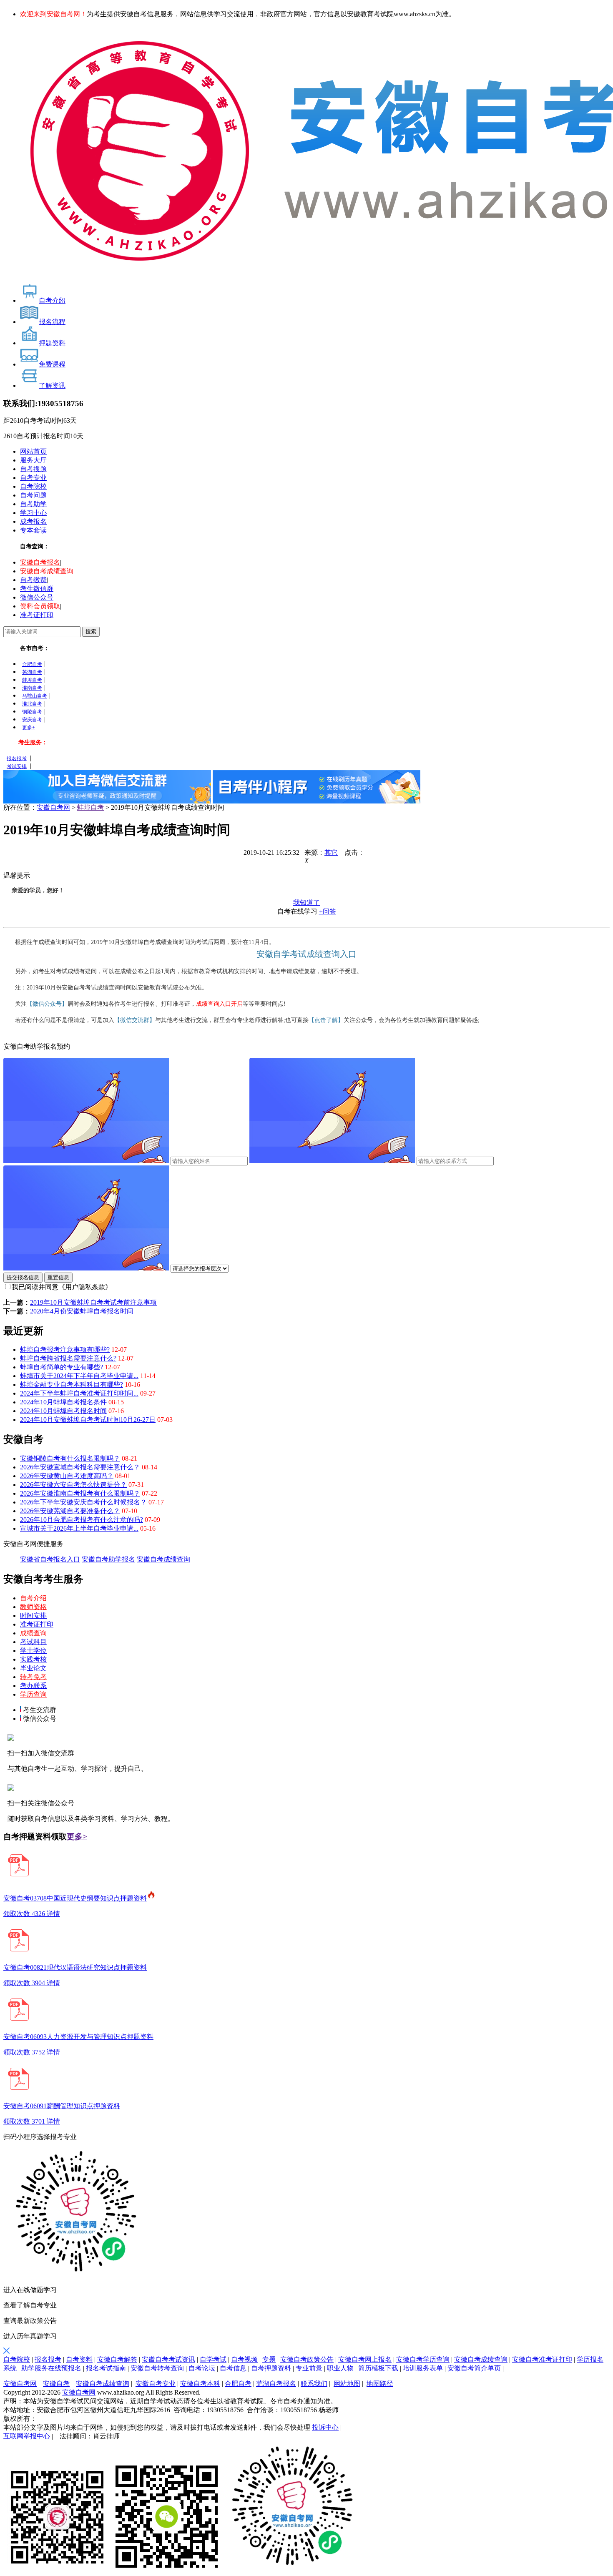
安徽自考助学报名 (108, 1559)
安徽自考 (56, 2384)
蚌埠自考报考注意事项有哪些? (65, 1350)
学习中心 (33, 513)
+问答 (328, 911)
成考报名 (33, 521)
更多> (77, 1837)
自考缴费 (33, 580)
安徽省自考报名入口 (50, 1559)
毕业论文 (33, 1668)
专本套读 (33, 530)
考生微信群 (37, 589)
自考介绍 (33, 1598)
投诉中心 (325, 2427)
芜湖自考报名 (276, 2384)
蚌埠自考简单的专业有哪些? (62, 1367)
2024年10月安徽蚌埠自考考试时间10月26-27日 (88, 1420)
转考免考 (33, 1677)
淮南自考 (32, 688)
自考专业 (33, 478)
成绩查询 (33, 1633)
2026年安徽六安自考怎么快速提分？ (73, 1485)
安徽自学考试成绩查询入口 (306, 954)
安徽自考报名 (40, 562)
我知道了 (306, 903)
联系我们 (314, 2384)
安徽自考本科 (200, 2384)
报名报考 (17, 758)
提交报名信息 (23, 1277)
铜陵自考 (32, 712)
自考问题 (33, 495)
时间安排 (33, 1616)
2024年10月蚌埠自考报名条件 (63, 1402)
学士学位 (33, 1651)
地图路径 (380, 2384)
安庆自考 (32, 720)
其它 (331, 852)
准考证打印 (37, 615)
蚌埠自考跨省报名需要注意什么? (68, 1358)
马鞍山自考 (35, 696)
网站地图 (347, 2384)
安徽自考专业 (156, 2384)
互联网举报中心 (27, 2436)
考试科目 (33, 1642)
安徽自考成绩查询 (47, 571)
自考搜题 (33, 469)
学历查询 (33, 1694)
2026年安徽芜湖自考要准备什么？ (70, 1511)
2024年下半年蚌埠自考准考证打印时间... (79, 1393)
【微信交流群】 (135, 1020)
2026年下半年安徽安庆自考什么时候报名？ (83, 1502)
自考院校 (33, 486)
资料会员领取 (40, 606)
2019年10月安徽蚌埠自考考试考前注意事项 (93, 1302)
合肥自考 (32, 664)
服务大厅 (33, 460)
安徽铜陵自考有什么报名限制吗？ (70, 1458)
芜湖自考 (32, 672)
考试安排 (17, 766)
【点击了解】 (326, 1020)
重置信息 (58, 1277)
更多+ (29, 728)
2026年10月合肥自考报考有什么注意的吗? (82, 1520)
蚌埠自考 (32, 680)
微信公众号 (37, 597)
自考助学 (33, 504)
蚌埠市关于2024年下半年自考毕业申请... (79, 1376)
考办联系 (33, 1686)
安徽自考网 (53, 807)
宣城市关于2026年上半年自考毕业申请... (79, 1528)
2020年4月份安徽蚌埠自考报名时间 (82, 1311)
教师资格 (33, 1607)
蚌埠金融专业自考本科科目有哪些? (72, 1385)
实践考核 (33, 1659)
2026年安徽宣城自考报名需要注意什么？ (80, 1467)
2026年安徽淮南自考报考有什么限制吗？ (80, 1493)
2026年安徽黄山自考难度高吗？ (67, 1476)
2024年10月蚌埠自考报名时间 (63, 1411)
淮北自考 (32, 704)
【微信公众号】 (47, 1004)
